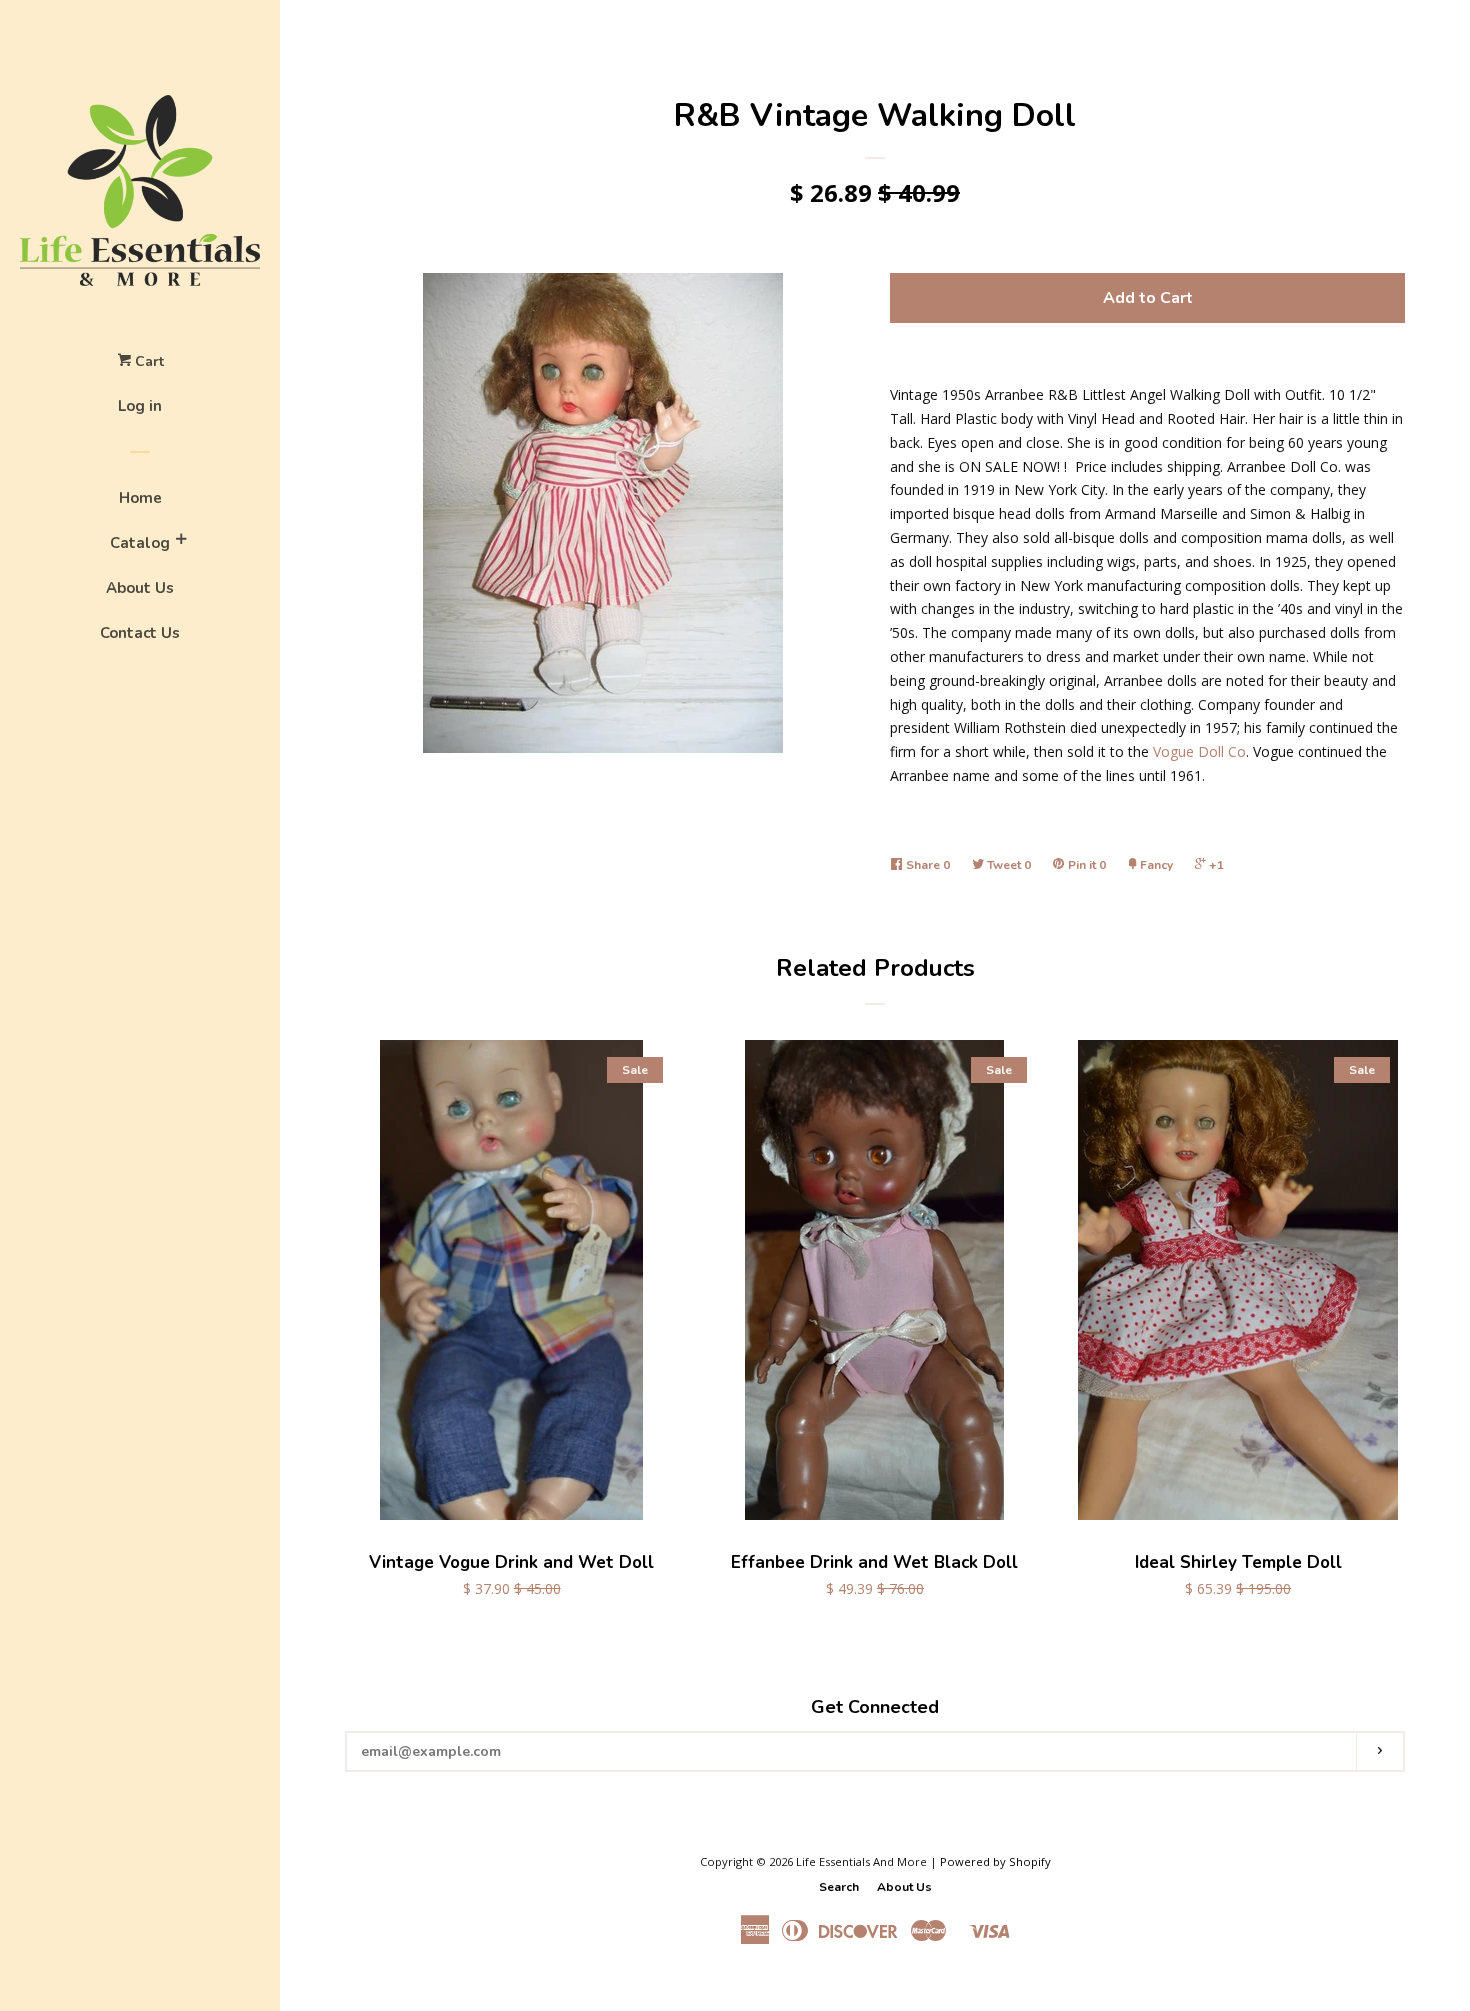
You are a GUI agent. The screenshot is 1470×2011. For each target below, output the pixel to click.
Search (839, 1887)
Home (140, 498)
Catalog (140, 543)
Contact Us (140, 633)
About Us (140, 588)
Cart (147, 361)
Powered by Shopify (995, 1861)
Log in (140, 406)
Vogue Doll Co (1199, 751)
